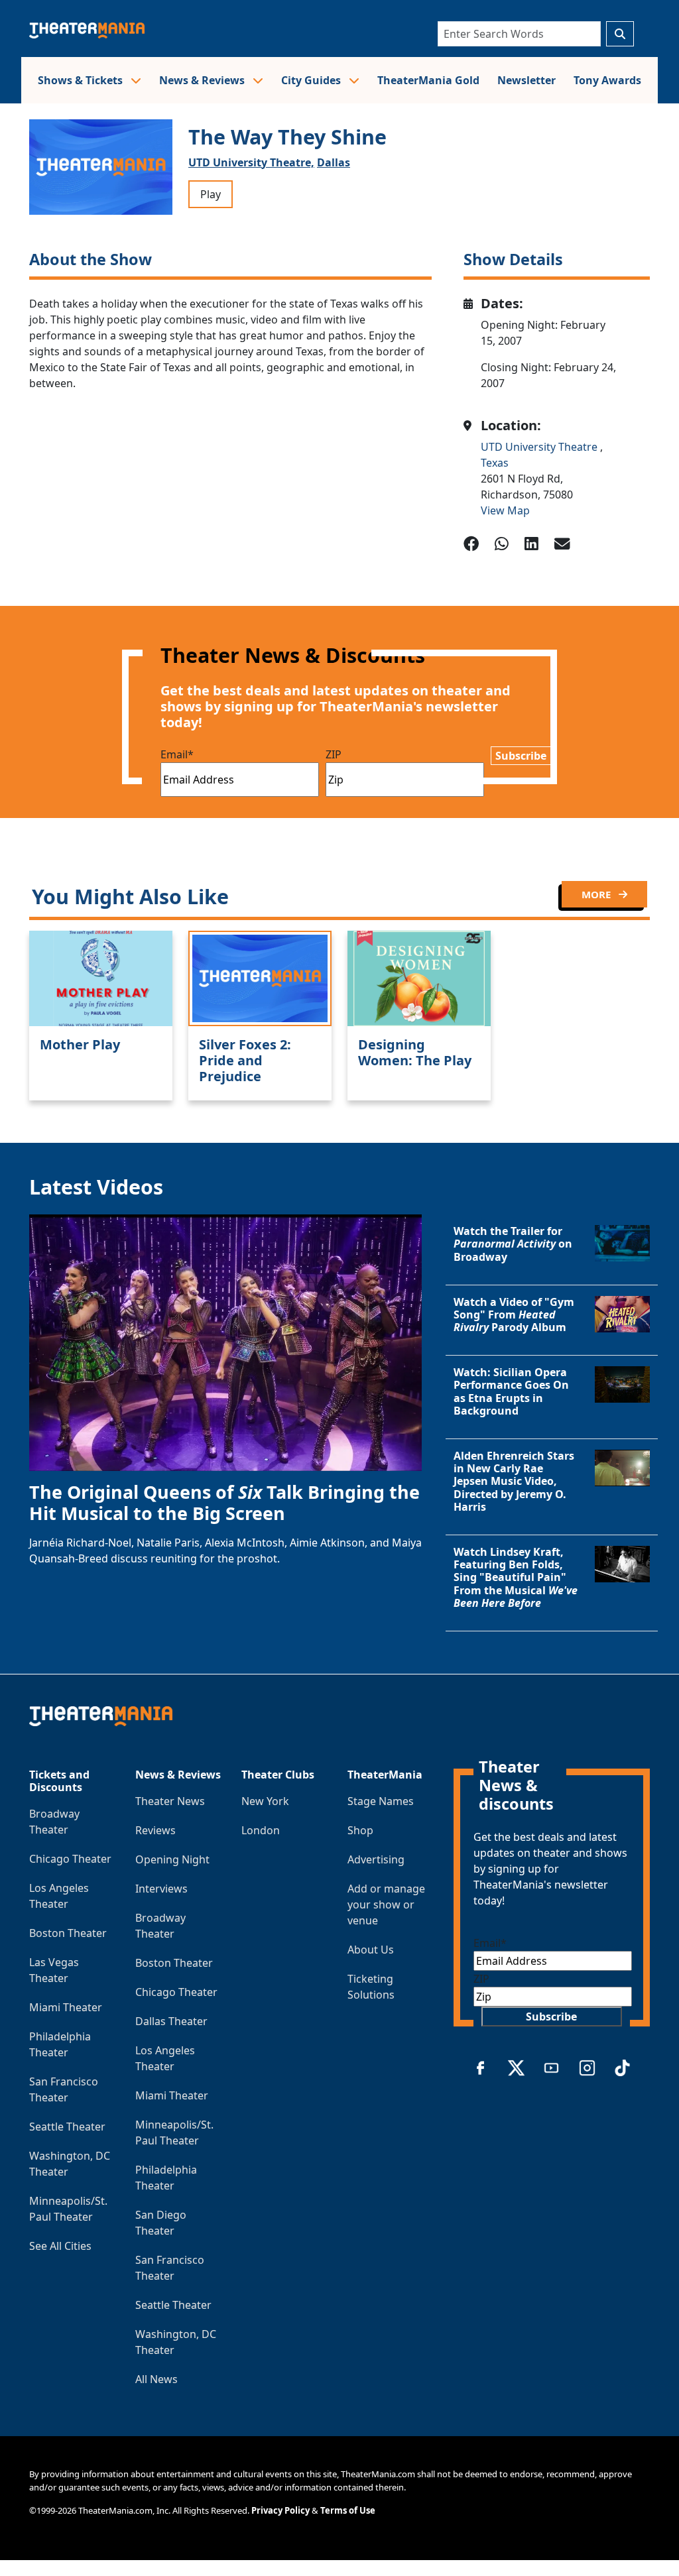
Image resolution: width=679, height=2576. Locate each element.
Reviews (155, 1830)
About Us (371, 1950)
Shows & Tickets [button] (82, 80)
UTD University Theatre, (251, 162)
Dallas (334, 162)
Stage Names (381, 1801)
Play (211, 194)
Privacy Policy (280, 2510)
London (261, 1830)
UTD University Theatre (540, 447)
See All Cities (60, 2246)
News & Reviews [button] (203, 80)
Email (177, 754)
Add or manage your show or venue (386, 1904)
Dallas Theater (171, 2021)
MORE (597, 894)
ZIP (334, 754)
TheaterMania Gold (428, 80)
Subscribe (521, 756)
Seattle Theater (67, 2127)
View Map (505, 510)
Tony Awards (607, 80)
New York (265, 1801)
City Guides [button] (312, 80)
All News (156, 2379)
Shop (360, 1830)
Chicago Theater (70, 1859)
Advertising (376, 1859)
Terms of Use (348, 2510)
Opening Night (172, 1859)
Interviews (161, 1889)
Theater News (170, 1801)
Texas (495, 463)
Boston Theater (68, 1933)
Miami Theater (66, 2007)
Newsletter (526, 80)
